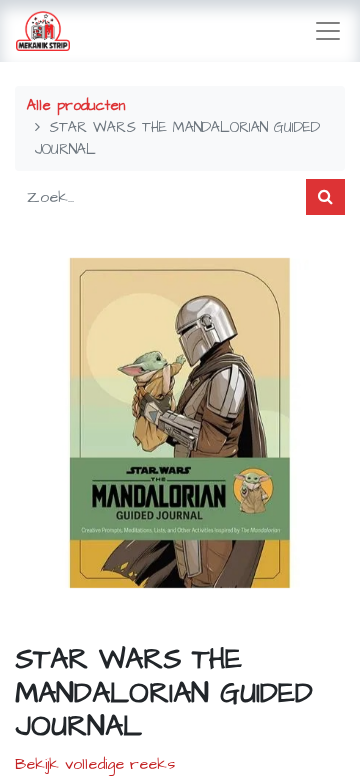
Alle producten (76, 106)
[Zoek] (325, 197)
